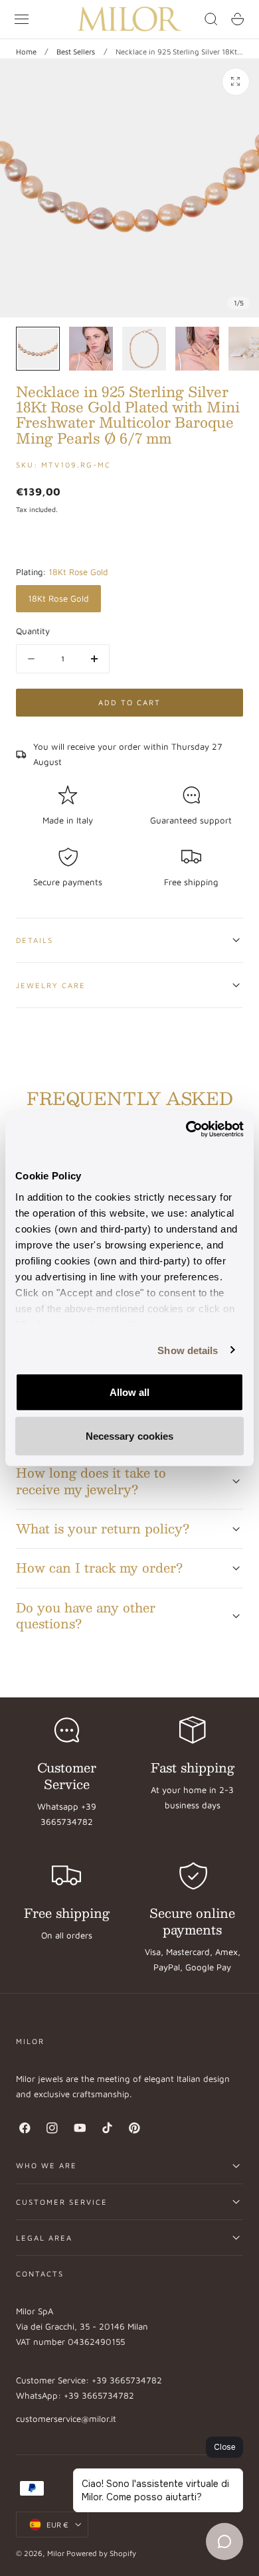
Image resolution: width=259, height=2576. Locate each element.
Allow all (130, 1392)
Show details (188, 1350)
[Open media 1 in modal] (236, 82)
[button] (22, 19)
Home (26, 51)
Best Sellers (76, 51)
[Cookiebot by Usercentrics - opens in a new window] (186, 1129)
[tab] (38, 349)
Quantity (33, 631)
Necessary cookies (130, 1435)
